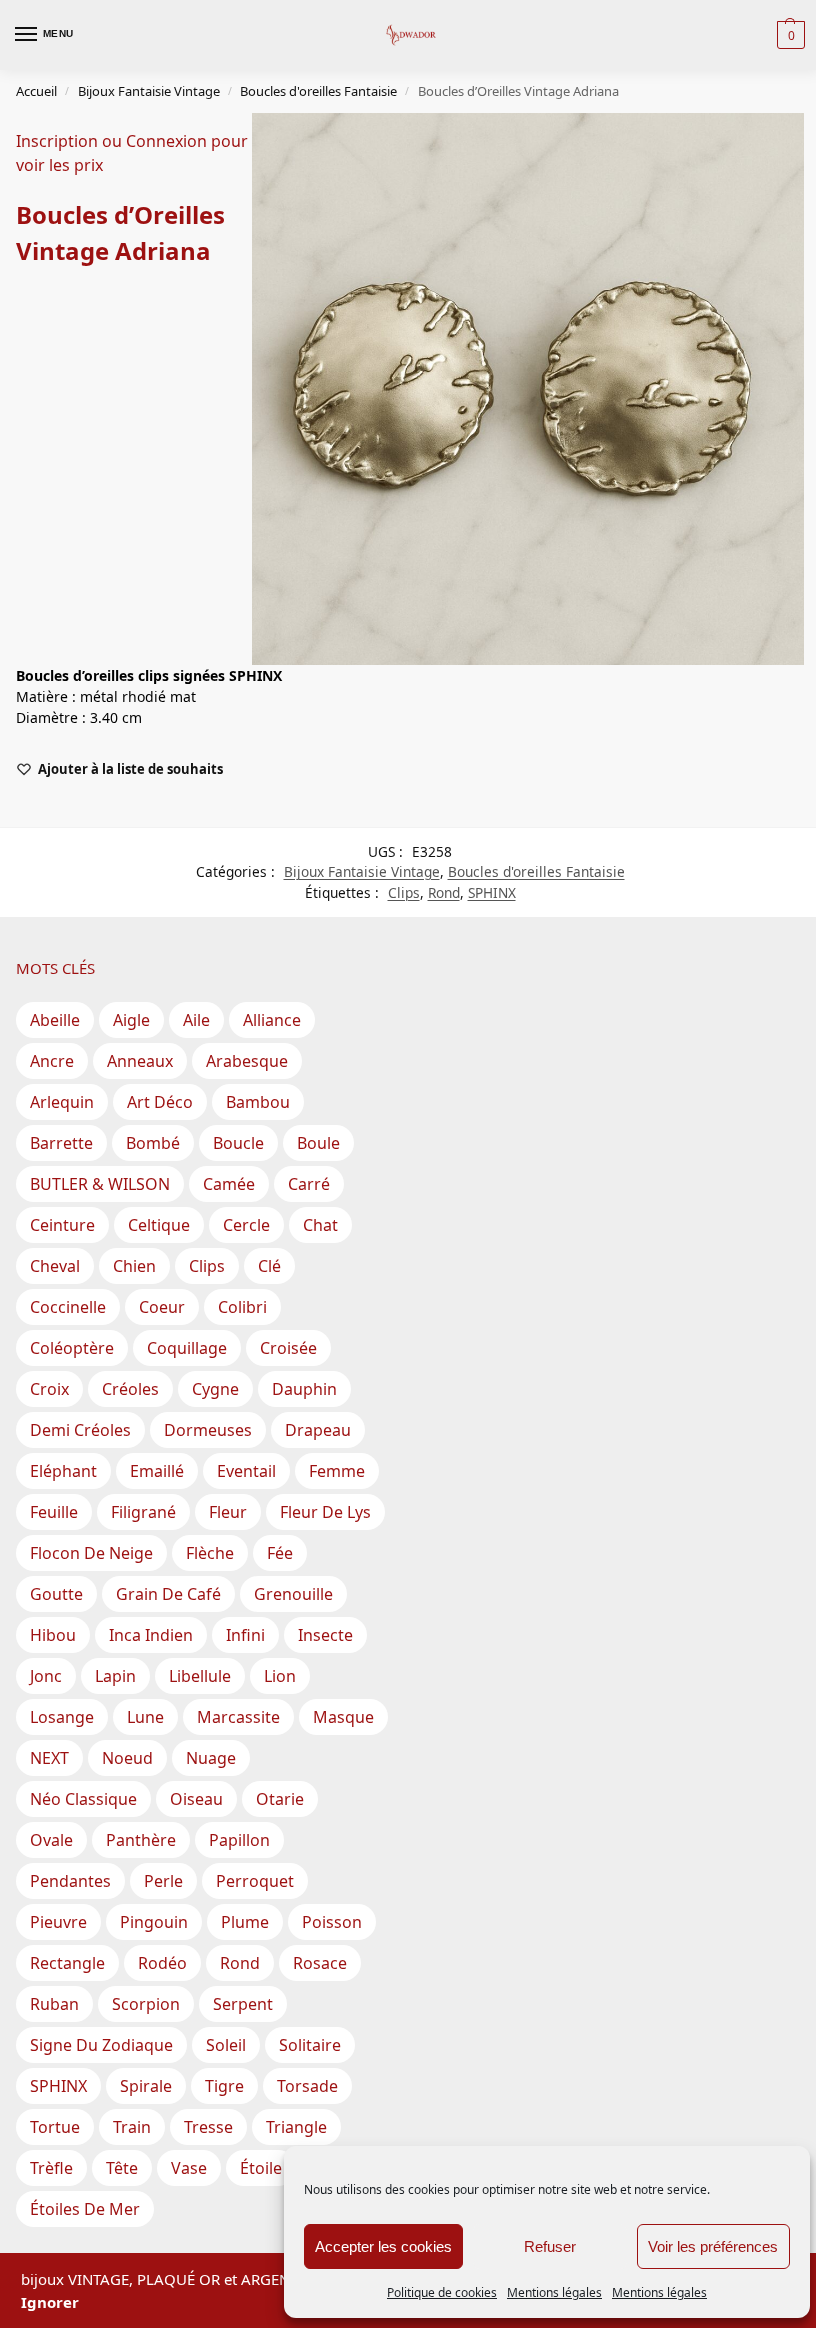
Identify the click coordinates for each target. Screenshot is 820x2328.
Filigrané (143, 1512)
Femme (337, 1471)
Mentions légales (554, 2292)
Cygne (215, 1389)
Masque (343, 1717)
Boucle (238, 1143)
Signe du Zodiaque (101, 2045)
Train (132, 2127)
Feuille (54, 1512)
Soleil (226, 2045)
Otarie (280, 1799)
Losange (62, 1717)
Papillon (239, 1840)
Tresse (208, 2127)
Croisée (288, 1348)
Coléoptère (72, 1348)
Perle (163, 1881)
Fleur (228, 1512)
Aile (196, 1020)
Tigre (224, 2086)
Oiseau (196, 1799)
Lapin (115, 1676)
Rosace (320, 1963)
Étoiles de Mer (85, 2209)
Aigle (131, 1020)
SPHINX (492, 892)
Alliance (272, 1020)
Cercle (246, 1225)
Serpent (243, 2004)
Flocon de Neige (91, 1553)
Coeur (162, 1307)
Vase (189, 2168)
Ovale (51, 1840)
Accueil (36, 91)
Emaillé (157, 1471)
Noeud (127, 1758)
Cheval (55, 1266)
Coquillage (187, 1348)
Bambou (258, 1102)
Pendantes (70, 1881)
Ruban (54, 2004)
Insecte (325, 1635)
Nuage (211, 1758)
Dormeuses (208, 1430)
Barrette (61, 1143)
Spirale (146, 2086)
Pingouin (154, 1922)
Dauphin (304, 1389)
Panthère (141, 1840)
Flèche (210, 1553)
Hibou (53, 1635)
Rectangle (67, 1963)
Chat (320, 1225)
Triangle (296, 2127)
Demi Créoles (80, 1430)
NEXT (49, 1758)
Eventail (246, 1471)
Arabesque (247, 1061)
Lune (145, 1717)
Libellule (200, 1676)
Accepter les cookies (383, 2246)
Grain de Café (168, 1594)
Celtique (159, 1225)
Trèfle (51, 2168)
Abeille (55, 1020)
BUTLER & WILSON (100, 1184)
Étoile (261, 2168)
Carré (309, 1184)
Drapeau (318, 1430)
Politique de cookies (442, 2292)
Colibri (242, 1307)
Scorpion (146, 2004)
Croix (49, 1389)
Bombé (153, 1143)
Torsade (307, 2086)
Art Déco (160, 1102)
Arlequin (62, 1102)
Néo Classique (83, 1799)
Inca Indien (151, 1635)
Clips (404, 892)
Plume (245, 1922)
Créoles (130, 1389)
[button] (788, 35)
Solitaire (310, 2045)
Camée (229, 1184)
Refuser (550, 2246)
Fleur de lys (325, 1512)
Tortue (55, 2127)
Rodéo (162, 1963)
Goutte (56, 1594)
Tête (122, 2168)
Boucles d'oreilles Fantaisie (318, 91)
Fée (280, 1553)
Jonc (46, 1676)
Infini (245, 1635)
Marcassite (238, 1717)
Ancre (52, 1061)
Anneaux (140, 1061)
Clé (269, 1266)
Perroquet (255, 1881)
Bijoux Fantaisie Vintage (149, 91)
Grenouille (293, 1594)
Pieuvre (58, 1922)
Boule (318, 1143)
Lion (280, 1676)
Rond (444, 892)
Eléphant (63, 1471)
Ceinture (62, 1225)
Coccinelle (68, 1307)
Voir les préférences (713, 2246)
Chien (134, 1266)
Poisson (332, 1922)
